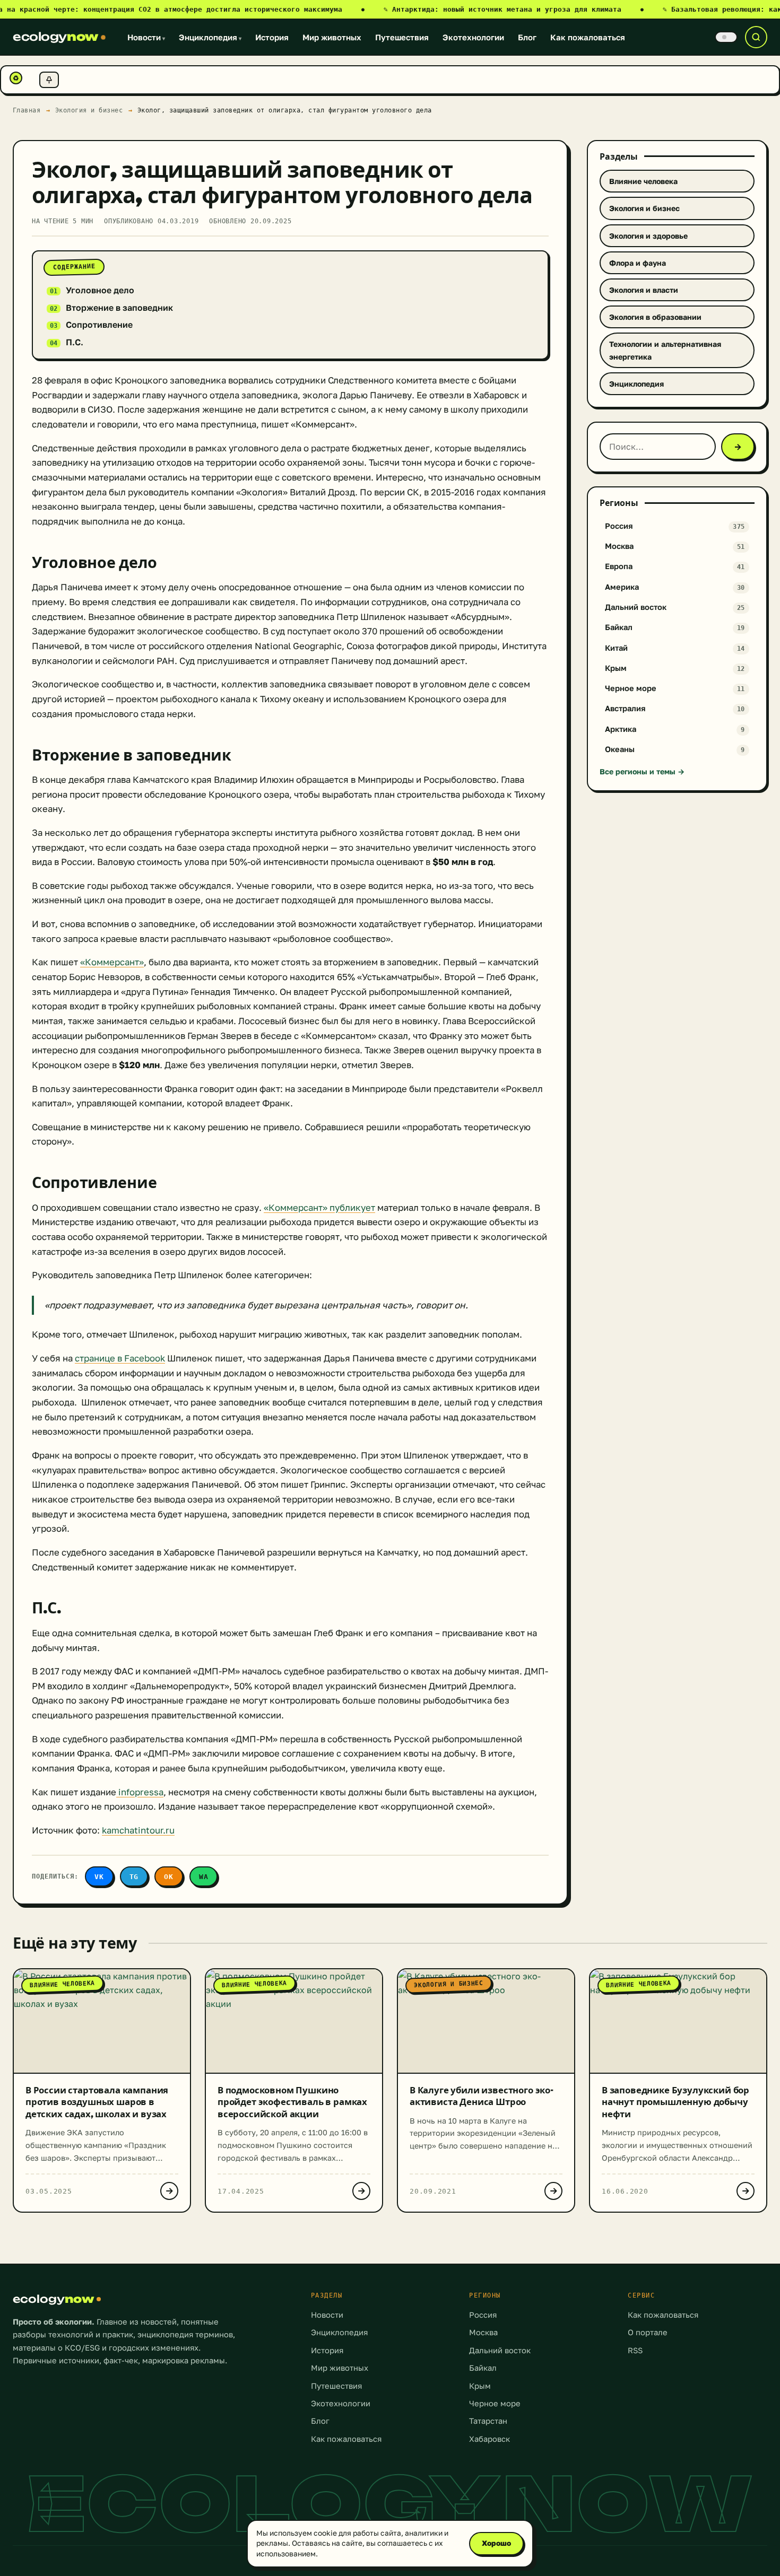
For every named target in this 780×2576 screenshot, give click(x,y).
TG (134, 1877)
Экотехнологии (473, 37)
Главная (27, 110)
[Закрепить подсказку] (49, 80)
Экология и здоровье (648, 236)
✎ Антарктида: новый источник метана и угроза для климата (514, 9)
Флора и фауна (638, 263)
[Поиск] (756, 37)
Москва (483, 2332)
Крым (480, 2386)
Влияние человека (643, 181)
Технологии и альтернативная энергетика (665, 350)
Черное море (495, 2403)
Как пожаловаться (588, 37)
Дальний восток (500, 2350)
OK (169, 1877)
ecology (55, 37)
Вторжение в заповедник (119, 308)
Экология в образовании (655, 317)
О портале (648, 2332)
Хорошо (496, 2543)
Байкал (483, 2368)
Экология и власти (644, 290)
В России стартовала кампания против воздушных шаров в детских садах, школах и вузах (97, 2102)
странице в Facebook (120, 1358)
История (272, 37)
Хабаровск (489, 2439)
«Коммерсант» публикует (319, 1208)
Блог (527, 37)
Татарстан (488, 2421)
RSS (635, 2350)
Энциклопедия (210, 37)
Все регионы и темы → (642, 771)
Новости (146, 37)
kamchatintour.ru (138, 1830)
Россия (483, 2315)
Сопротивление (99, 325)
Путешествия (402, 37)
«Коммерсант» (112, 962)
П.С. (75, 342)
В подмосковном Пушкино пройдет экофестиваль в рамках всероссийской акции (292, 2102)
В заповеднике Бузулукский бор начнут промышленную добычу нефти (675, 2102)
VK (99, 1877)
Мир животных (332, 37)
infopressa (140, 1792)
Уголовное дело (100, 290)
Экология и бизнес (89, 110)
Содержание (74, 267)
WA (204, 1877)
